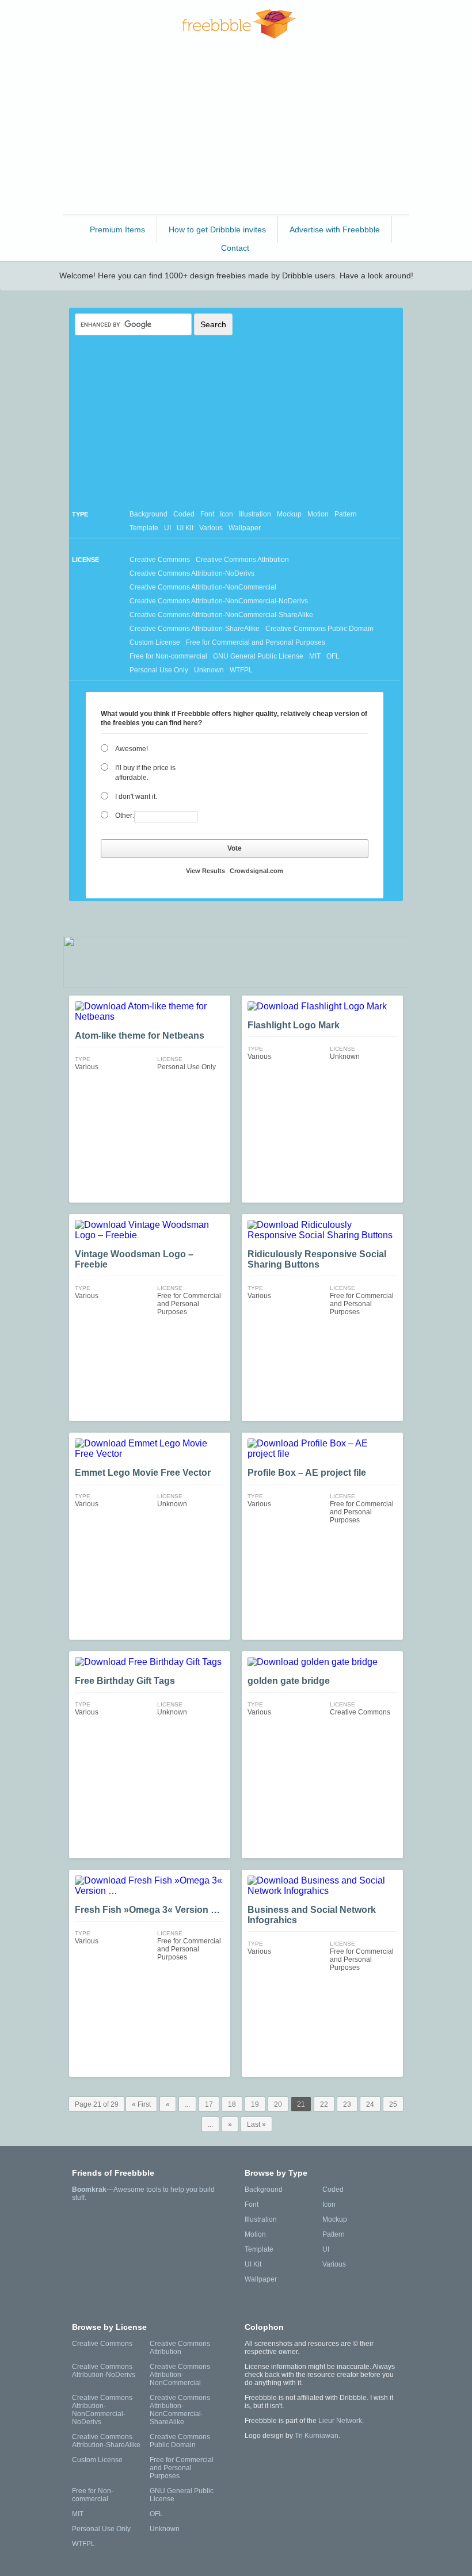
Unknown (209, 670)
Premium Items (117, 229)
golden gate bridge (289, 1681)
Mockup (289, 514)
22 (324, 2104)
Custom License (155, 642)
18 (232, 2104)
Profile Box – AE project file (307, 1473)
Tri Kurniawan (317, 2436)
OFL (333, 656)
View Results (205, 871)
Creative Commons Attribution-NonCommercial (203, 587)
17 (209, 2104)
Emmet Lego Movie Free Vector (143, 1473)
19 (255, 2104)
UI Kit (185, 528)
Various (211, 528)
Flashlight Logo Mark (294, 1025)
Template (144, 528)
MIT (315, 656)
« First (141, 2104)
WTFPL (241, 670)
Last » (256, 2125)
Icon (227, 514)
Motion (318, 514)
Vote (235, 848)
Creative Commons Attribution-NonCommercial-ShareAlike (221, 615)
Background (149, 514)
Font (207, 514)
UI (168, 528)
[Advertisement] (236, 132)
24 (370, 2104)
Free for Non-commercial (168, 656)
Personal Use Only (159, 670)
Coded (184, 514)
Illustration (255, 514)
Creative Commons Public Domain (319, 629)
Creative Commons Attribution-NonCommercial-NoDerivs (219, 601)
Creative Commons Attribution (242, 560)
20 (278, 2104)
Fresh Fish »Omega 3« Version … (147, 1910)
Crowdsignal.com (256, 871)
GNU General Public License (258, 656)
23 (347, 2104)
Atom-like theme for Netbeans (140, 1036)
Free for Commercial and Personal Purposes (256, 642)
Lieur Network (340, 2421)
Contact (235, 248)
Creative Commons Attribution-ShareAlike (195, 629)
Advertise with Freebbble (335, 229)
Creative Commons (160, 560)
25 (393, 2104)
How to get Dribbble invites (217, 229)
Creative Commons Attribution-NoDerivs (192, 573)
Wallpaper (245, 528)
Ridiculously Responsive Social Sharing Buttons (317, 1259)
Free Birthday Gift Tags (125, 1681)
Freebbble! (239, 24)
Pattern (346, 514)
